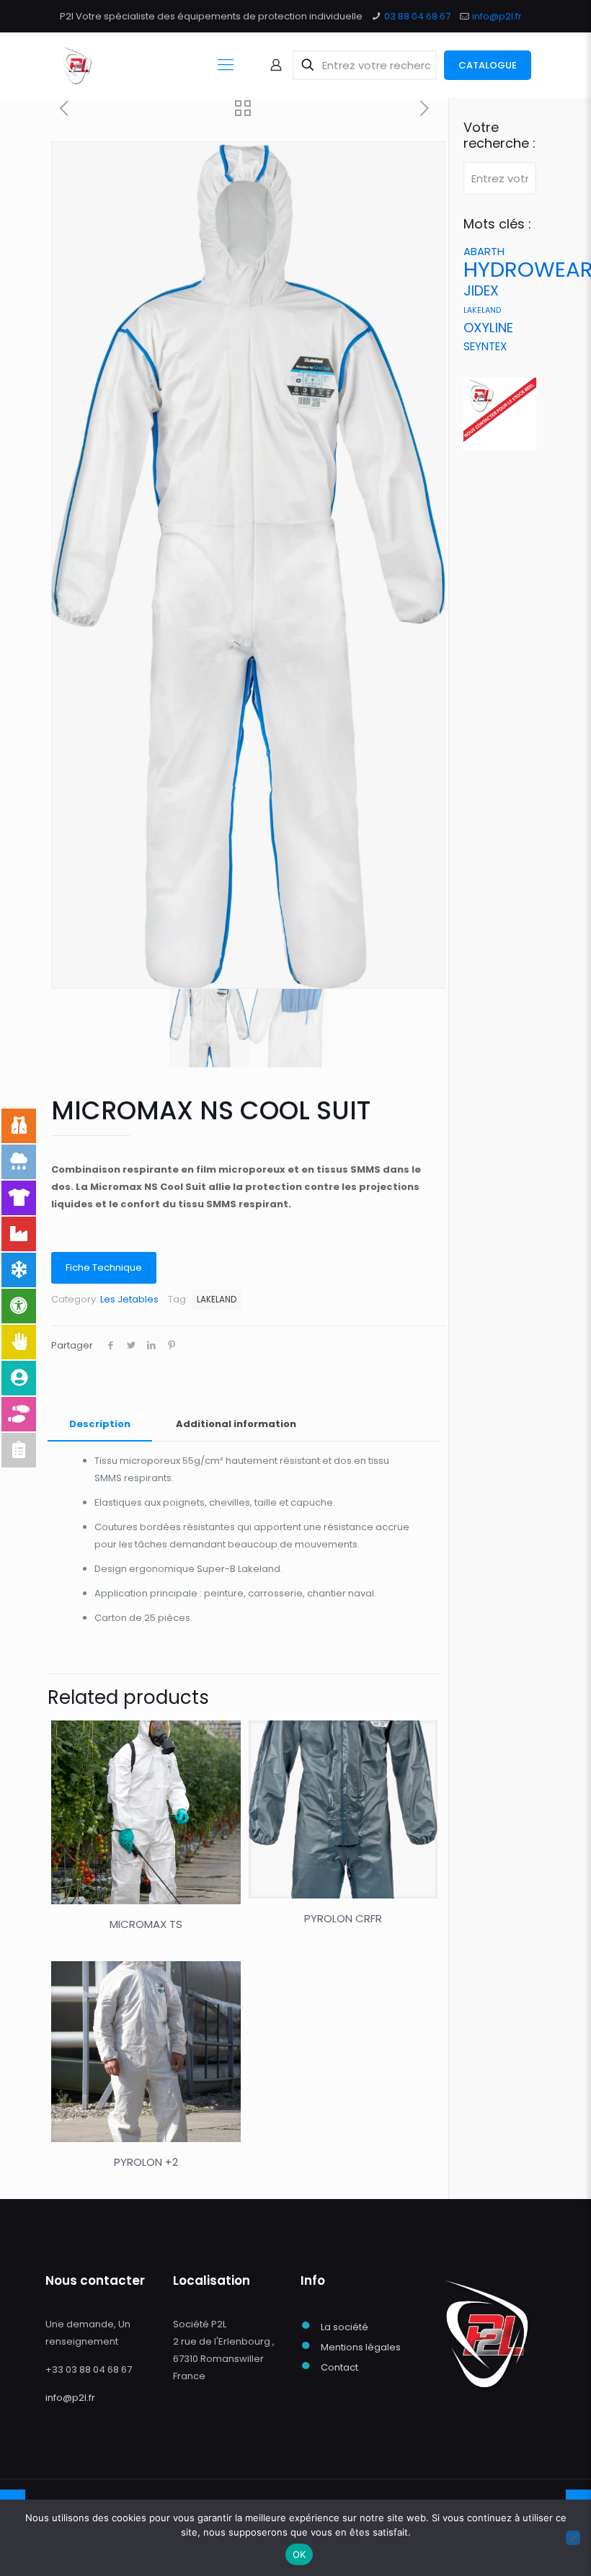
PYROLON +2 (146, 2162)
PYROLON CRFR (343, 1918)
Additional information (236, 1424)
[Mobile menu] (226, 65)
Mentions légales (361, 2347)
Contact (339, 2367)
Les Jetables (129, 1299)
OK (299, 2554)
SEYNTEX (485, 346)
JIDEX (481, 291)
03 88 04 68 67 (417, 16)
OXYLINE (488, 328)
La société (345, 2327)
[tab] (100, 1425)
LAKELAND (217, 1300)
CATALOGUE (488, 65)
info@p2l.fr (497, 16)
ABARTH (484, 251)
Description (100, 1424)
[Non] (573, 2538)
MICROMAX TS (146, 1924)
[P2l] (77, 65)
